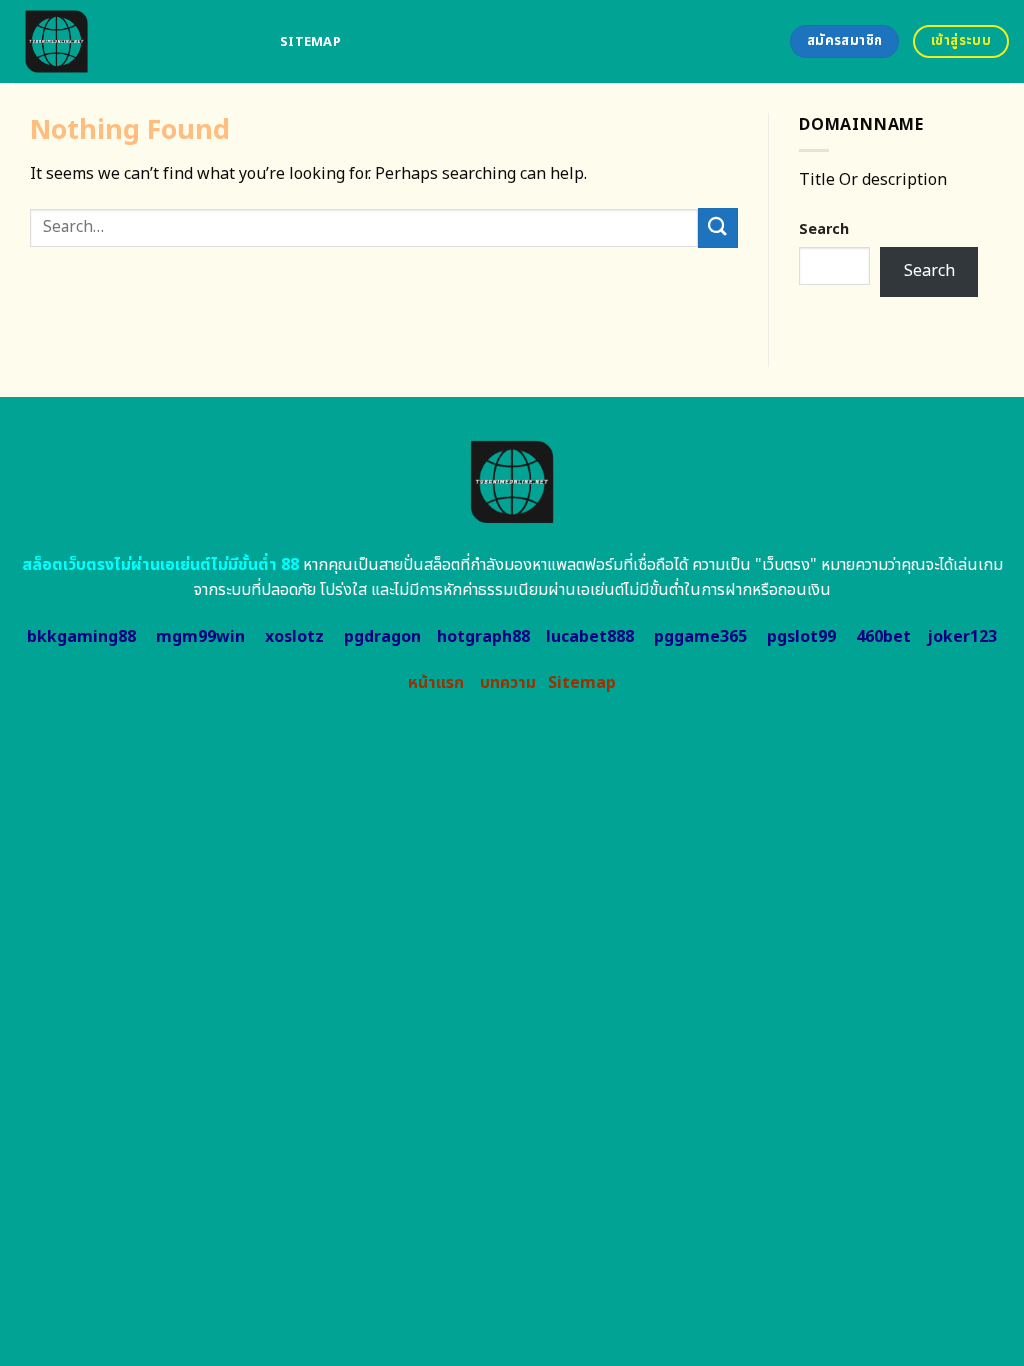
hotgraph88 (483, 637)
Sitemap (310, 42)
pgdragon (382, 637)
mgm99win (200, 637)
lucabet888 (590, 637)
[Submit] (718, 227)
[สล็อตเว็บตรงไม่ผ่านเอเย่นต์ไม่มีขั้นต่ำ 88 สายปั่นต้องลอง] (132, 41)
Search (824, 229)
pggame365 (700, 637)
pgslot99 (801, 637)
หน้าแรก (436, 683)
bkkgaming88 (81, 637)
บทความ (508, 683)
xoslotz (294, 637)
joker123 (962, 637)
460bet (883, 637)
